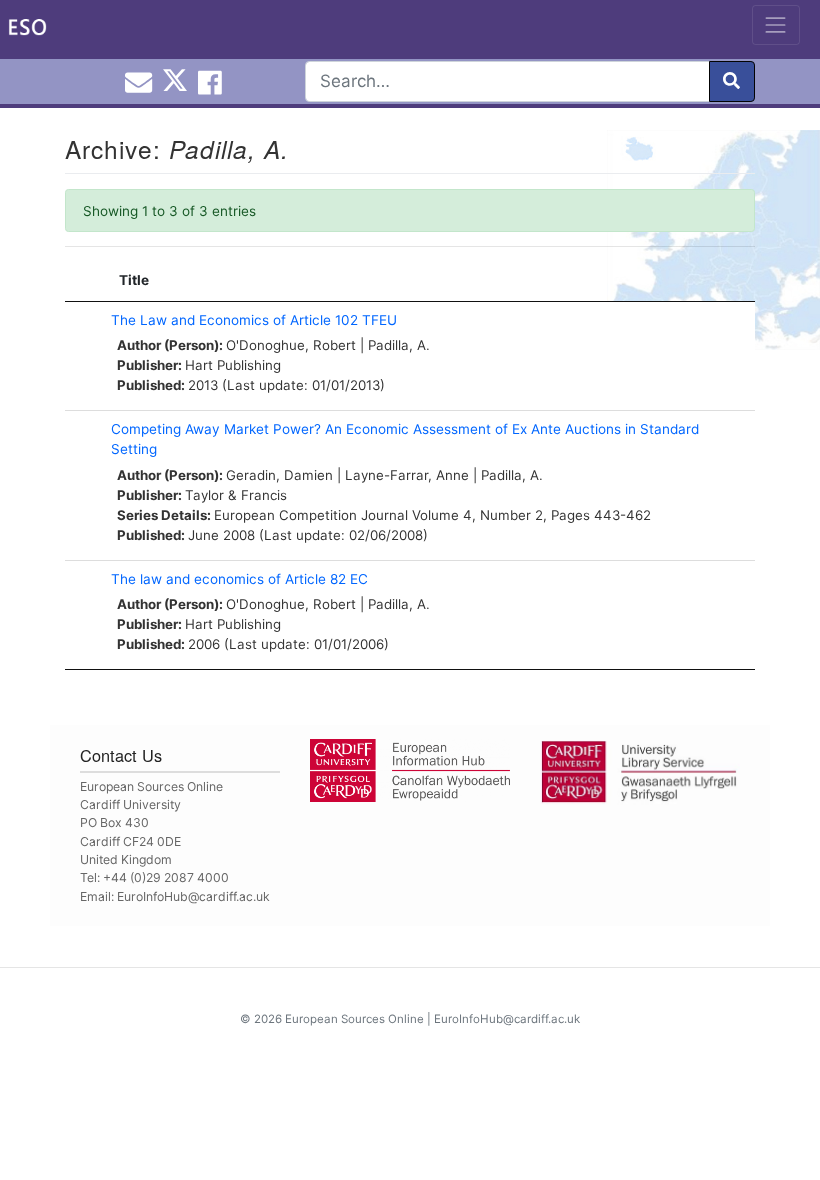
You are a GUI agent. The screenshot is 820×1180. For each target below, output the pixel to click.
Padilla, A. (399, 345)
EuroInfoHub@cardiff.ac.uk (193, 896)
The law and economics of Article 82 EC (239, 579)
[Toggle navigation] (776, 25)
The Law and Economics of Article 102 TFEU (254, 320)
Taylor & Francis (236, 495)
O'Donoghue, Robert (291, 345)
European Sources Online (354, 1019)
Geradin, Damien (279, 475)
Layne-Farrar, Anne (407, 475)
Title (134, 280)
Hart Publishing (233, 365)
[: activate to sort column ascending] (83, 280)
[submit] (732, 81)
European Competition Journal (311, 515)
